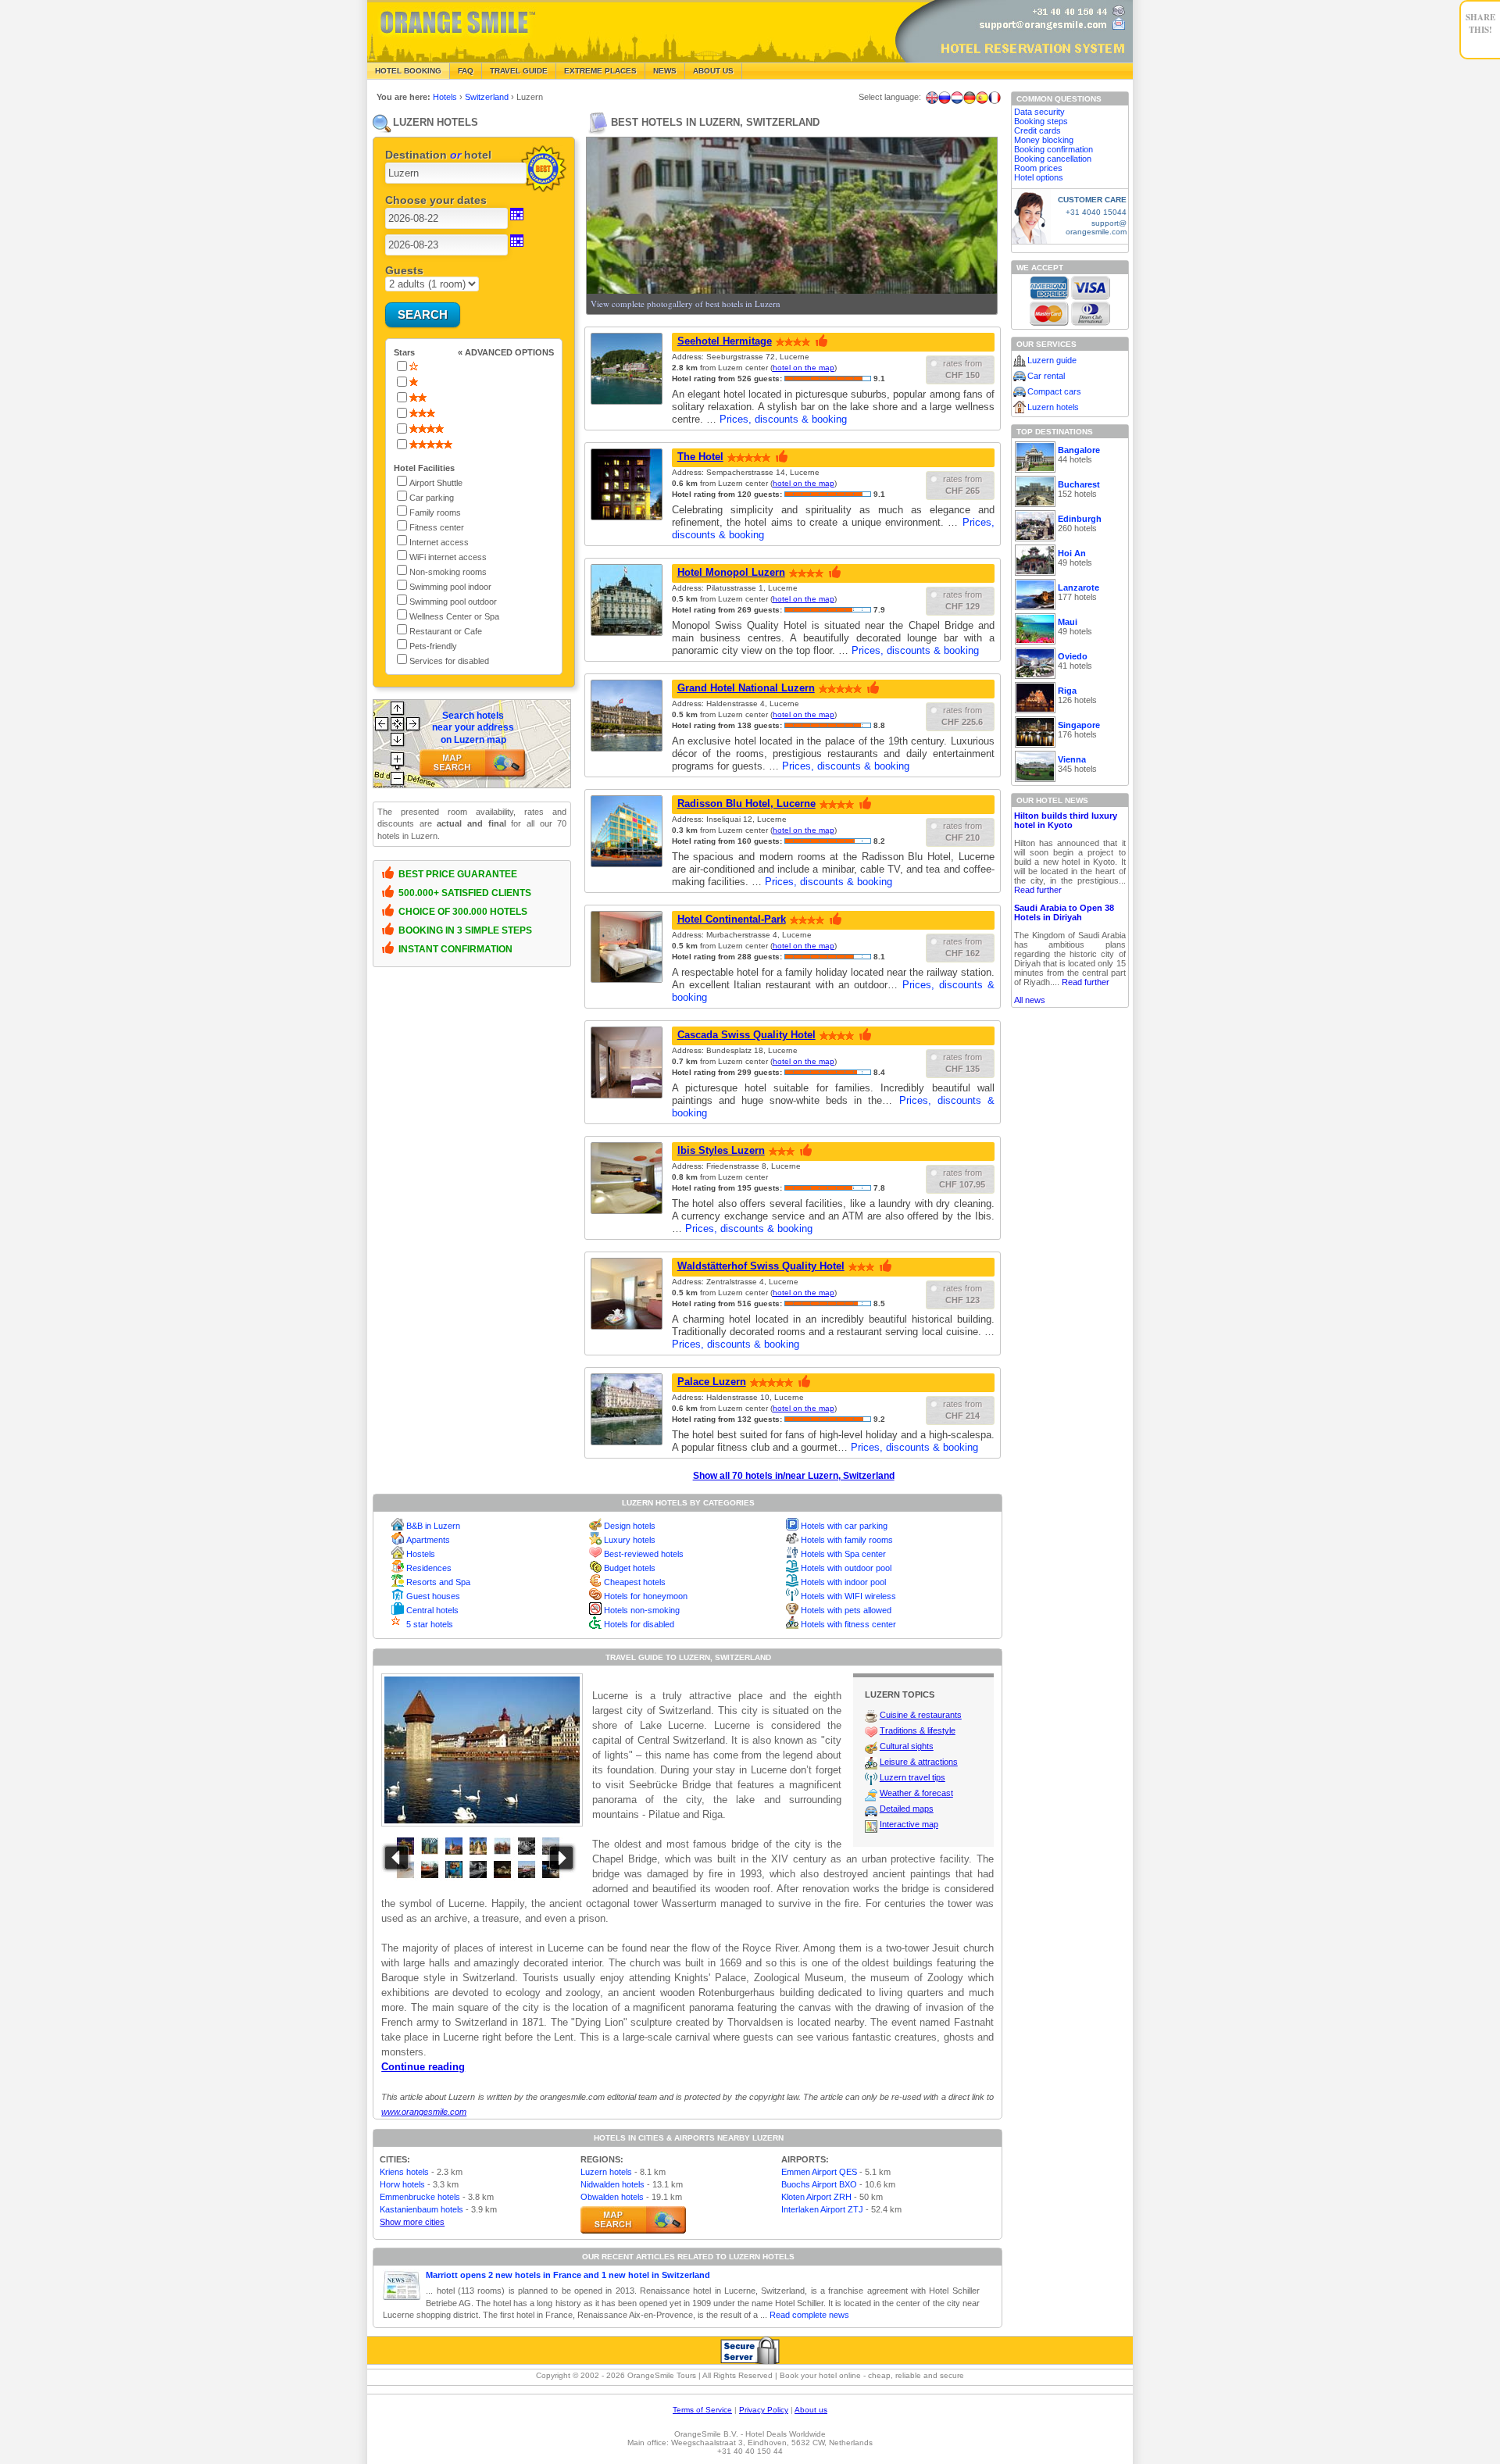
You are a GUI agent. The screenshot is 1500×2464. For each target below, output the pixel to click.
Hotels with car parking (844, 1526)
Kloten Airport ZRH (816, 2197)
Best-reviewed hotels (644, 1554)
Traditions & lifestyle (918, 1730)
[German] (970, 98)
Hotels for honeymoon (646, 1596)
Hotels (446, 97)
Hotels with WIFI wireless (848, 1596)
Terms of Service (702, 2410)
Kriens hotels (404, 2172)
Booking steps (1041, 121)
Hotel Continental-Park (732, 919)
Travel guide (519, 71)
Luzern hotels (606, 2172)
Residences (429, 1568)
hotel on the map (804, 368)
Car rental (1046, 376)
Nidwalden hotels (612, 2184)
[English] (932, 98)
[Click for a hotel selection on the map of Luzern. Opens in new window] (633, 2220)
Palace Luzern (712, 1382)
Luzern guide (1052, 360)
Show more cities (412, 2222)
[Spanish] (982, 98)
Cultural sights (907, 1746)
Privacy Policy (764, 2410)
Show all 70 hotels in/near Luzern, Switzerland (794, 1476)
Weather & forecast (916, 1793)
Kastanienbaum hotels (421, 2209)
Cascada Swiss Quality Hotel (746, 1035)
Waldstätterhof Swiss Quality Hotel (761, 1266)
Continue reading (423, 2067)
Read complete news (809, 2315)
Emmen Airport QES (819, 2172)
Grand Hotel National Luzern (746, 688)
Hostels (421, 1554)
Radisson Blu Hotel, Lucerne (746, 803)
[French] (995, 98)
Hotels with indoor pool (843, 1582)
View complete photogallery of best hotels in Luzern (686, 304)
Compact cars (1054, 391)
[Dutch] (957, 98)
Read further (1038, 890)
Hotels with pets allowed (846, 1610)
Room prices (1038, 168)
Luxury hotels (630, 1540)
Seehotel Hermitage (725, 341)
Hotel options (1039, 177)
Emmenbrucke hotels (420, 2197)
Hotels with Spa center (843, 1554)
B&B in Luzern (433, 1526)
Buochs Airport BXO (819, 2184)
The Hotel (700, 457)
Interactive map (909, 1824)
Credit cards (1037, 130)
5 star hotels (430, 1624)
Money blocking (1044, 140)
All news (1030, 1000)
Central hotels (432, 1610)
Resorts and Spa (438, 1582)
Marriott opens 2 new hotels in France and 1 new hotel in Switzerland (568, 2275)
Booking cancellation (1053, 159)
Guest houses (433, 1596)
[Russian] (945, 98)
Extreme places (600, 71)
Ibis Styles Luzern (721, 1150)
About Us (713, 71)
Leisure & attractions (919, 1762)
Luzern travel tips (912, 1777)
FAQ (466, 71)
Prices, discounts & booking (783, 419)
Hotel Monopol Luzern (731, 572)
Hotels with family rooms (847, 1540)
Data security (1039, 112)
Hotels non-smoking (642, 1610)
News (665, 71)
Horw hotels (402, 2184)
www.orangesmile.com (424, 2112)
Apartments (428, 1540)
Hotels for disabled (639, 1624)
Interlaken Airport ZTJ (822, 2209)
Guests (404, 270)
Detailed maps (907, 1809)
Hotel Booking (408, 71)
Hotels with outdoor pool (846, 1568)
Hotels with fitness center (848, 1624)
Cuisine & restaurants (921, 1715)
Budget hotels (630, 1568)
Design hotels (630, 1526)
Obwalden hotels (612, 2197)
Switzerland (488, 97)
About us (811, 2410)
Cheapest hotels (635, 1582)
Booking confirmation (1054, 149)
